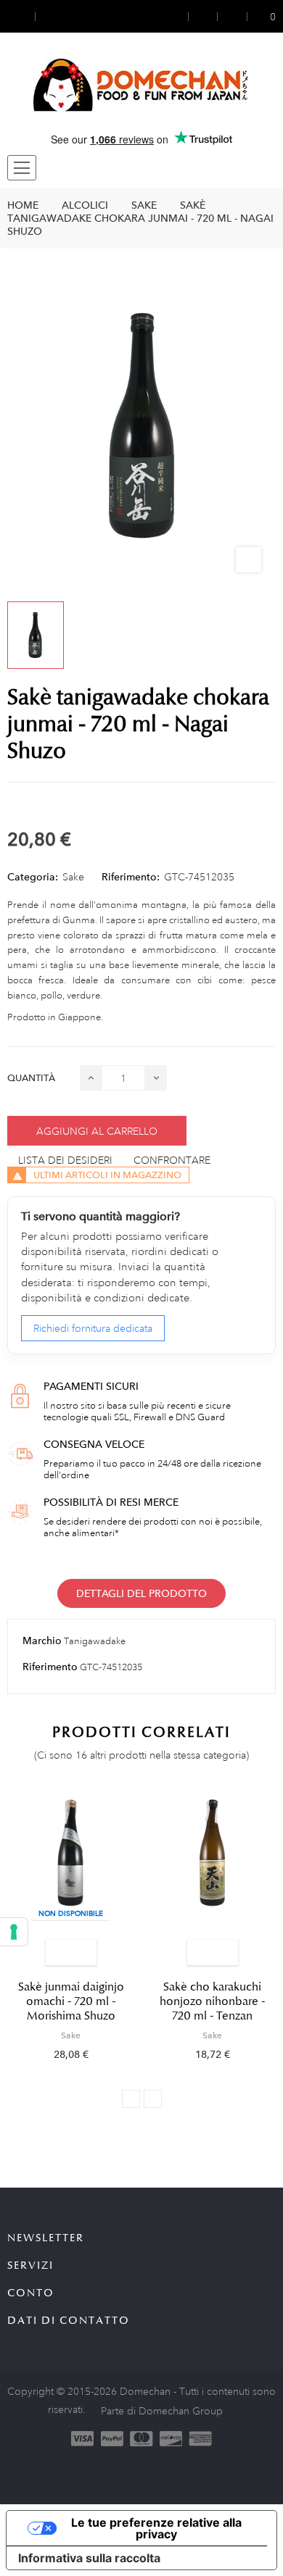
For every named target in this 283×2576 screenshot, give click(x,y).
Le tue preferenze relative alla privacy (156, 2528)
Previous (131, 2099)
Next (153, 2099)
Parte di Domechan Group (162, 2411)
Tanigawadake (95, 1641)
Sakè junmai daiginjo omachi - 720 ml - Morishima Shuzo (71, 2001)
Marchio (42, 1641)
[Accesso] (179, 16)
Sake (73, 877)
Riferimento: (131, 877)
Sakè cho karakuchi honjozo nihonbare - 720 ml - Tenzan (212, 2001)
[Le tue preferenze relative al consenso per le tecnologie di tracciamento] (14, 1932)
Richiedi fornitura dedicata (93, 1328)
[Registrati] (203, 16)
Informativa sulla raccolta (89, 2558)
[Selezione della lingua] (49, 16)
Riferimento (50, 1667)
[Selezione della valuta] (21, 16)
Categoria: (33, 877)
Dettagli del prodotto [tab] (141, 1593)
